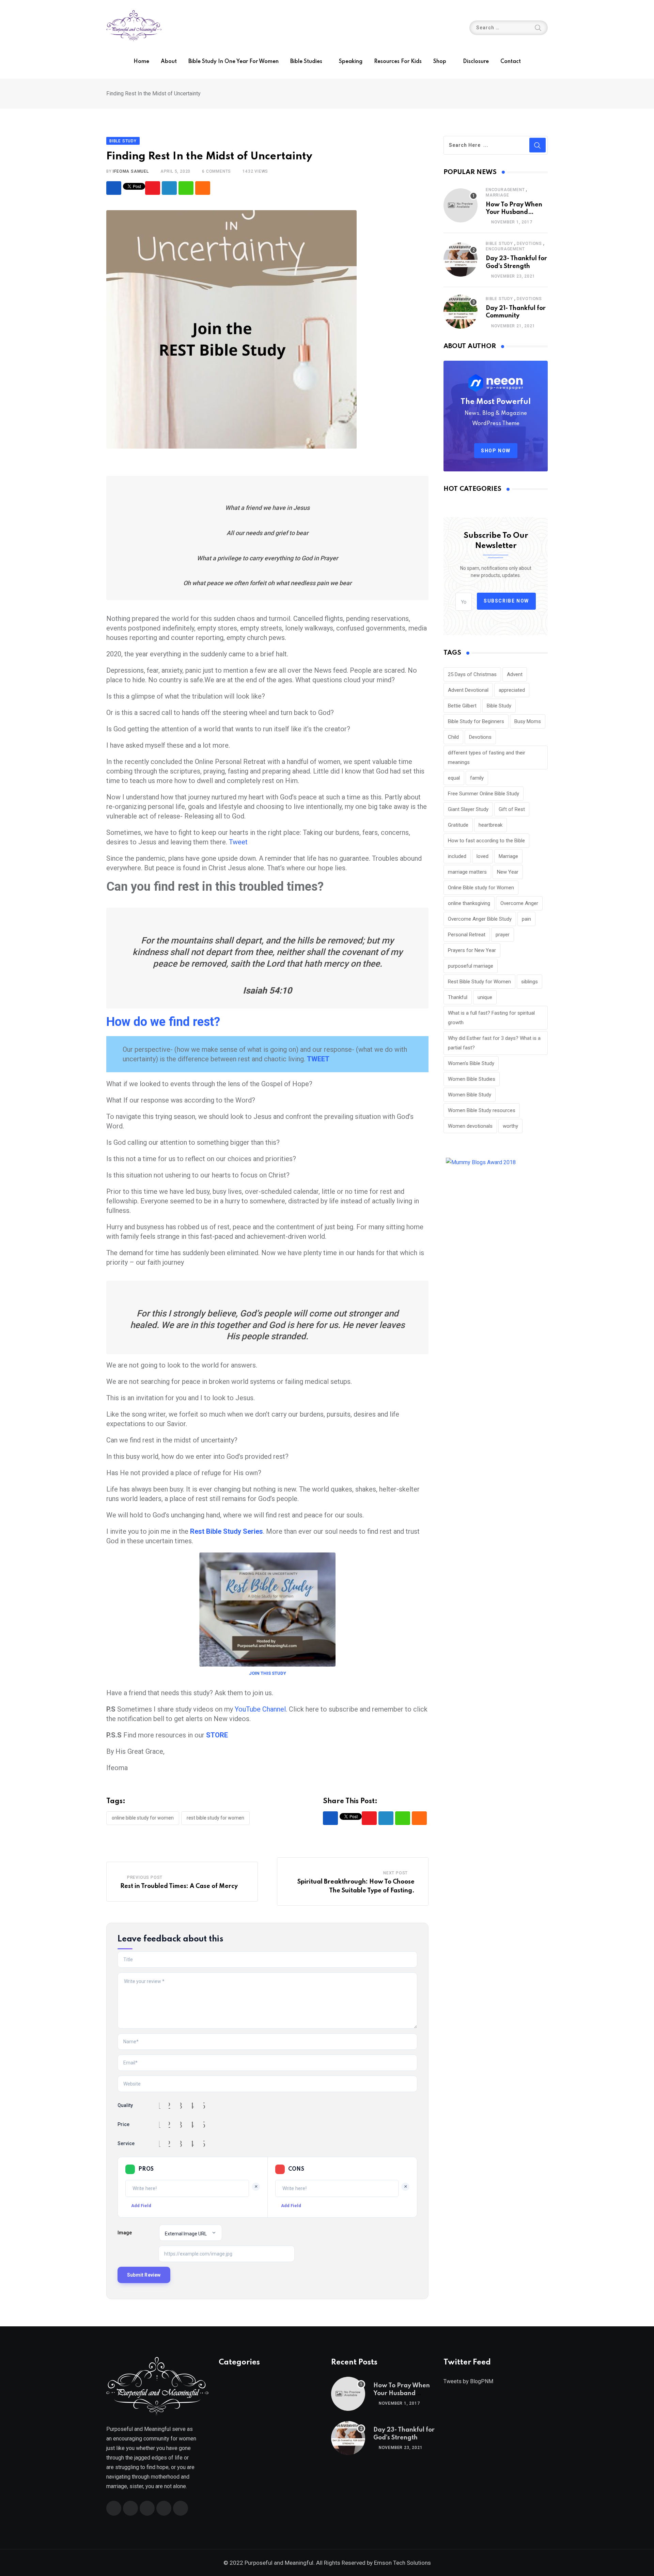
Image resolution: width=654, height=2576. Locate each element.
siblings (530, 982)
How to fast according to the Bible (486, 841)
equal (454, 778)
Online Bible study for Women (143, 1818)
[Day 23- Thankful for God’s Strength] (461, 260)
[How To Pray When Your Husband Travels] (461, 205)
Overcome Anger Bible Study (480, 919)
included (457, 856)
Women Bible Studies (472, 1079)
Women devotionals (470, 1126)
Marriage (497, 195)
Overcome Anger (519, 903)
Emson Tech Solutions (402, 2563)
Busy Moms (528, 721)
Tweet (238, 842)
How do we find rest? (163, 1022)
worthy (510, 1126)
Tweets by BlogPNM (468, 2381)
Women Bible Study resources (482, 1110)
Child (453, 737)
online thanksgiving (469, 903)
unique (485, 997)
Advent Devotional (468, 690)
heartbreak (490, 825)
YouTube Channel (260, 1709)
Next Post (395, 1873)
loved (482, 856)
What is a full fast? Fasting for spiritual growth (491, 1018)
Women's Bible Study (471, 1063)
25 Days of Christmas (472, 674)
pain (526, 919)
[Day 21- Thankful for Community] (461, 312)
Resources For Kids (398, 62)
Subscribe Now (506, 601)
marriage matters (467, 872)
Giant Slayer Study (468, 809)
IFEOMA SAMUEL (131, 171)
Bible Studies (306, 62)
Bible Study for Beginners (476, 721)
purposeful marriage (471, 966)
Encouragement (505, 190)
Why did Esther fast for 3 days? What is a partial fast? (494, 1043)
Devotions (529, 244)
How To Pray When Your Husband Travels (514, 212)
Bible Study (499, 244)
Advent (515, 674)
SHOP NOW (496, 451)
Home (141, 62)
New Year (508, 872)
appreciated (512, 690)
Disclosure (476, 62)
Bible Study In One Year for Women (233, 62)
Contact (511, 62)
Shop (440, 62)
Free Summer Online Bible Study (484, 794)
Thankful (458, 997)
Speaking (351, 62)
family (477, 778)
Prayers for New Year (472, 950)
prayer (503, 935)
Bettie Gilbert (462, 706)
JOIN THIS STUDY (268, 1673)
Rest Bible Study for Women (215, 1818)
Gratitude (458, 825)
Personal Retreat (467, 935)
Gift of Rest (512, 809)
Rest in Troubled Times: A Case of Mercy (179, 1886)
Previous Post (145, 1877)
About (169, 62)
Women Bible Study (470, 1095)
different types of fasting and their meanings (487, 758)
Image (125, 2233)
